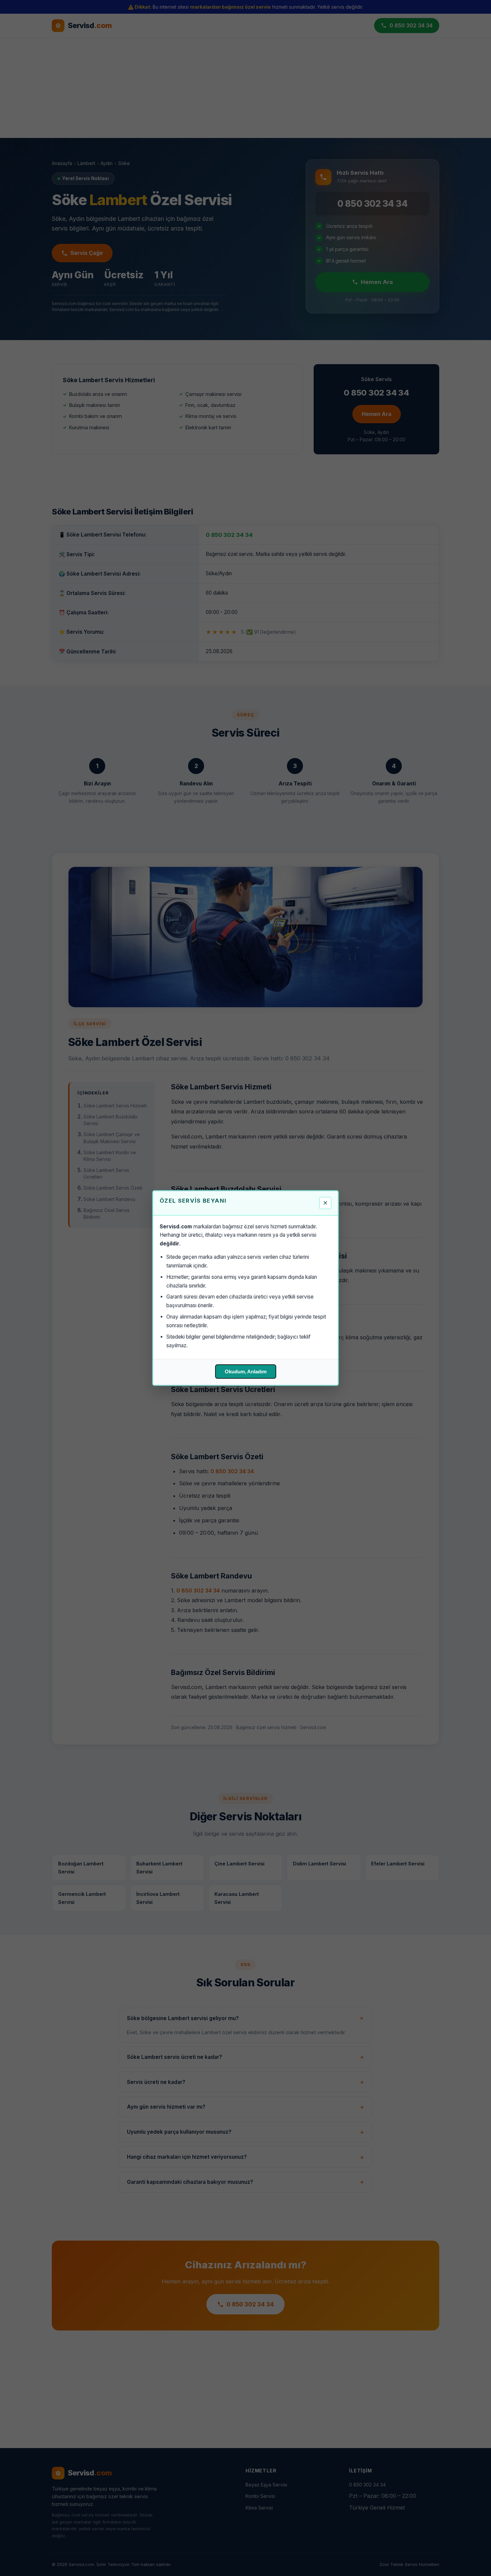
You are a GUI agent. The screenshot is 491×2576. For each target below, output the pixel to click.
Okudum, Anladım (246, 1372)
